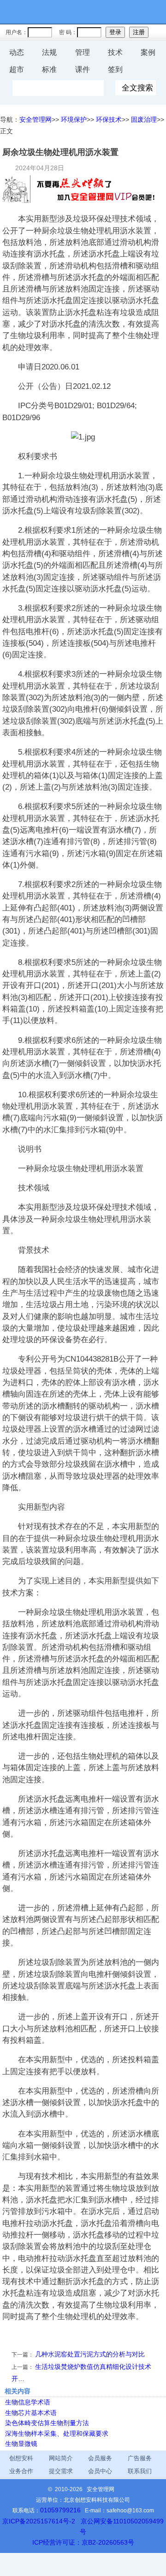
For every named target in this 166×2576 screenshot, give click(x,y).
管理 (83, 52)
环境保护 (74, 119)
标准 (49, 69)
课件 (83, 69)
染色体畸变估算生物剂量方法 (47, 2423)
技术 (115, 52)
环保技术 (109, 119)
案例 (148, 52)
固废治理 (144, 119)
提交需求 (61, 2471)
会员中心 (100, 2471)
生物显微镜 (21, 2444)
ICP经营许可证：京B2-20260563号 (83, 2542)
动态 (17, 52)
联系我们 (140, 2471)
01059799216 (60, 2510)
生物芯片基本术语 (31, 2413)
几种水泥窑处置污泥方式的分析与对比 (90, 2354)
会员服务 (100, 2458)
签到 (115, 69)
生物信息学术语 (28, 2402)
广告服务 (140, 2458)
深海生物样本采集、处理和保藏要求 (57, 2433)
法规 (49, 52)
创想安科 (21, 2458)
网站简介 (61, 2458)
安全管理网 (36, 119)
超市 (17, 69)
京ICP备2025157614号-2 (39, 2521)
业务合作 (21, 2471)
